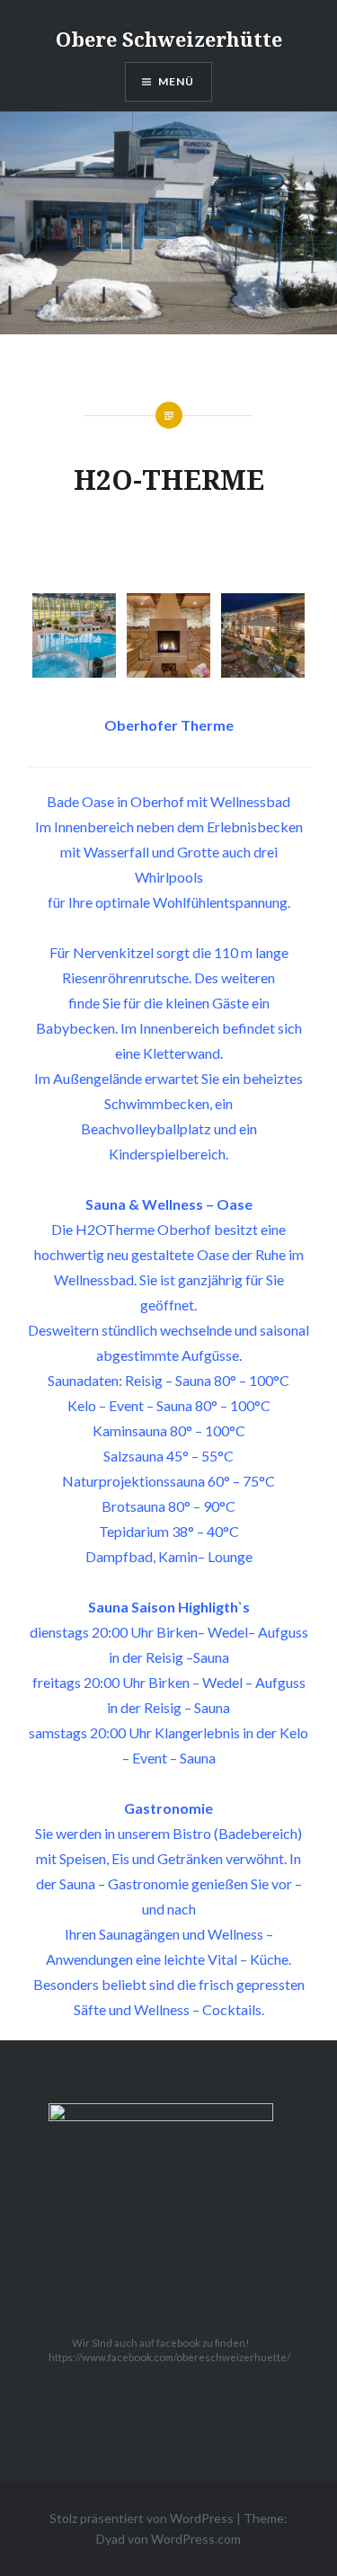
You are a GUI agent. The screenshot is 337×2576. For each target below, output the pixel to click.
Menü (177, 81)
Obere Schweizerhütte (169, 39)
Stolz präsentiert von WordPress (142, 2518)
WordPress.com (196, 2539)
